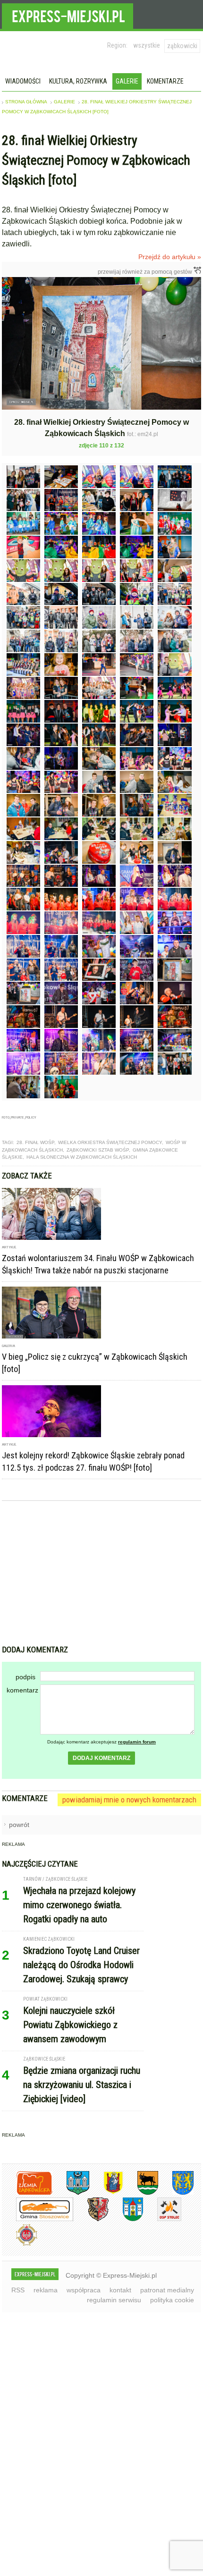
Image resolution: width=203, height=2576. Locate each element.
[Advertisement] (101, 1574)
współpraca (84, 2290)
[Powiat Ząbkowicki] (27, 2193)
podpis (25, 1677)
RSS (18, 2290)
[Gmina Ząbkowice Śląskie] (71, 2193)
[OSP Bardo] (20, 2244)
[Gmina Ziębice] (126, 2219)
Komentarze (165, 81)
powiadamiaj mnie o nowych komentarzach (129, 1800)
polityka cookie (172, 2300)
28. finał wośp (35, 1142)
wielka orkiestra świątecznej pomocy (110, 1142)
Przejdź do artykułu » (170, 257)
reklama (46, 2290)
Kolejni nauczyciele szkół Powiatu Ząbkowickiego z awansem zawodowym (70, 2025)
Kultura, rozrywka (78, 81)
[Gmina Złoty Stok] (91, 2219)
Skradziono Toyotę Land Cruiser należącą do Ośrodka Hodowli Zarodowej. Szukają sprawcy (81, 1965)
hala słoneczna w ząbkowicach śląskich (82, 1157)
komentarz (22, 1690)
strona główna (26, 102)
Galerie (127, 81)
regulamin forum (137, 1742)
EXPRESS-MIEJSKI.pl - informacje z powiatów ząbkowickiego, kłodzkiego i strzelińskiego (68, 15)
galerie (64, 102)
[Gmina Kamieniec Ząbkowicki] (176, 2193)
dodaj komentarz (101, 1758)
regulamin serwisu (114, 2300)
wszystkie (147, 45)
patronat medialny (167, 2290)
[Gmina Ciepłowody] (141, 2193)
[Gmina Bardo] (106, 2193)
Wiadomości (23, 81)
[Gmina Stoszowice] (38, 2219)
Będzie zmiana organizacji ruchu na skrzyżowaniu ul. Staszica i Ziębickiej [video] (82, 2085)
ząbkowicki (182, 46)
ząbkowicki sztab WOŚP (98, 1150)
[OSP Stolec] (162, 2219)
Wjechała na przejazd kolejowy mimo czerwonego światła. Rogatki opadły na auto (79, 1905)
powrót (19, 1825)
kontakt (120, 2290)
